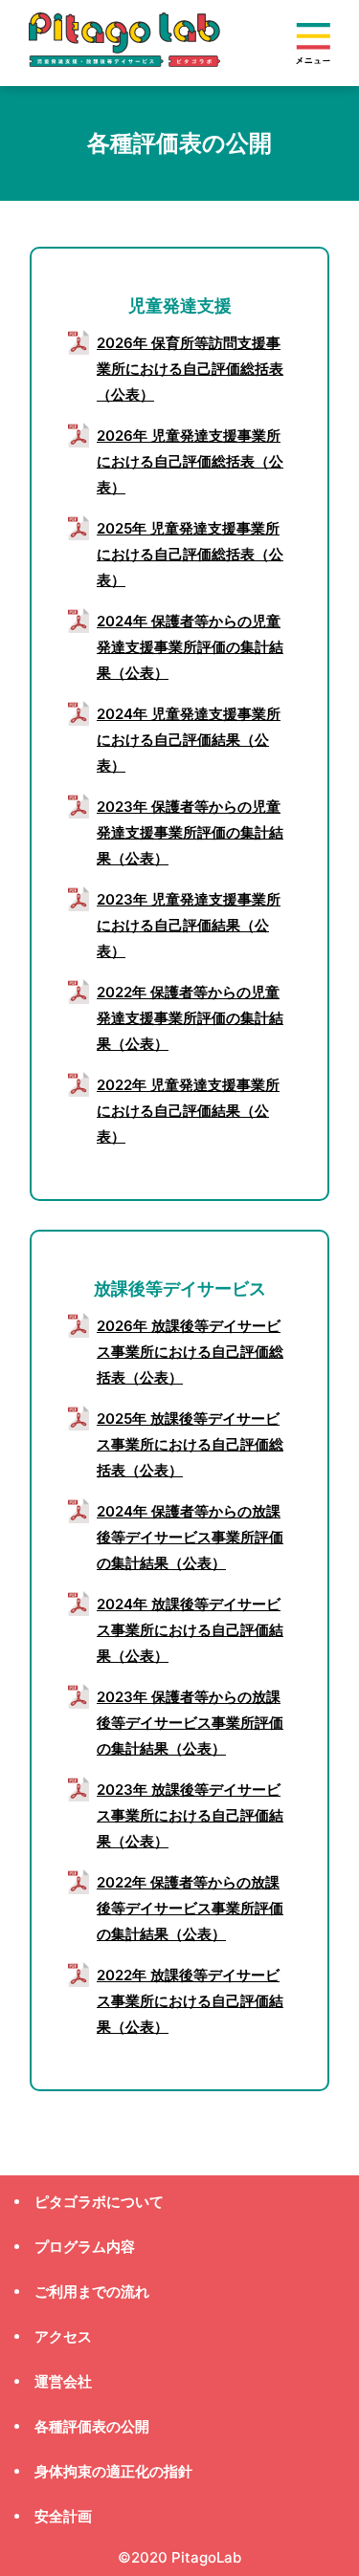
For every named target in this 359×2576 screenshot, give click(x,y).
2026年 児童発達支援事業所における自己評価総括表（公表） (190, 461)
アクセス (63, 2336)
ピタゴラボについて (99, 2202)
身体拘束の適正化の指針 (113, 2471)
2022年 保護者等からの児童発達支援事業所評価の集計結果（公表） (190, 1018)
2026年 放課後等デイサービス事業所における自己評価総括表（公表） (190, 1352)
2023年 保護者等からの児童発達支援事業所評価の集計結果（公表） (190, 832)
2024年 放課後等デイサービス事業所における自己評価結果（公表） (190, 1630)
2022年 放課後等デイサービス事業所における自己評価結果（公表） (190, 2001)
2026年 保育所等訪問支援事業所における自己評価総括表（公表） (190, 369)
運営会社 (63, 2381)
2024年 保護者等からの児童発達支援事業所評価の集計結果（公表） (190, 647)
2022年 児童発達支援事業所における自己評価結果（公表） (188, 1111)
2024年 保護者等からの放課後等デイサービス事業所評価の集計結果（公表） (190, 1537)
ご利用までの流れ (92, 2292)
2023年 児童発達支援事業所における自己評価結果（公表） (189, 925)
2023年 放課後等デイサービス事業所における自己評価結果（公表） (190, 1815)
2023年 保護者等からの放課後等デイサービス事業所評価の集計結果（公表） (190, 1723)
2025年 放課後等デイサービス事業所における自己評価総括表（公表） (190, 1444)
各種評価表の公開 (92, 2426)
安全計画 (63, 2516)
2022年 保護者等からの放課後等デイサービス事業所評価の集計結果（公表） (190, 1908)
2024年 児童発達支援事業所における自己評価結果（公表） (189, 740)
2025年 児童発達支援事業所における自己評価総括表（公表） (190, 554)
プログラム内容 (85, 2247)
